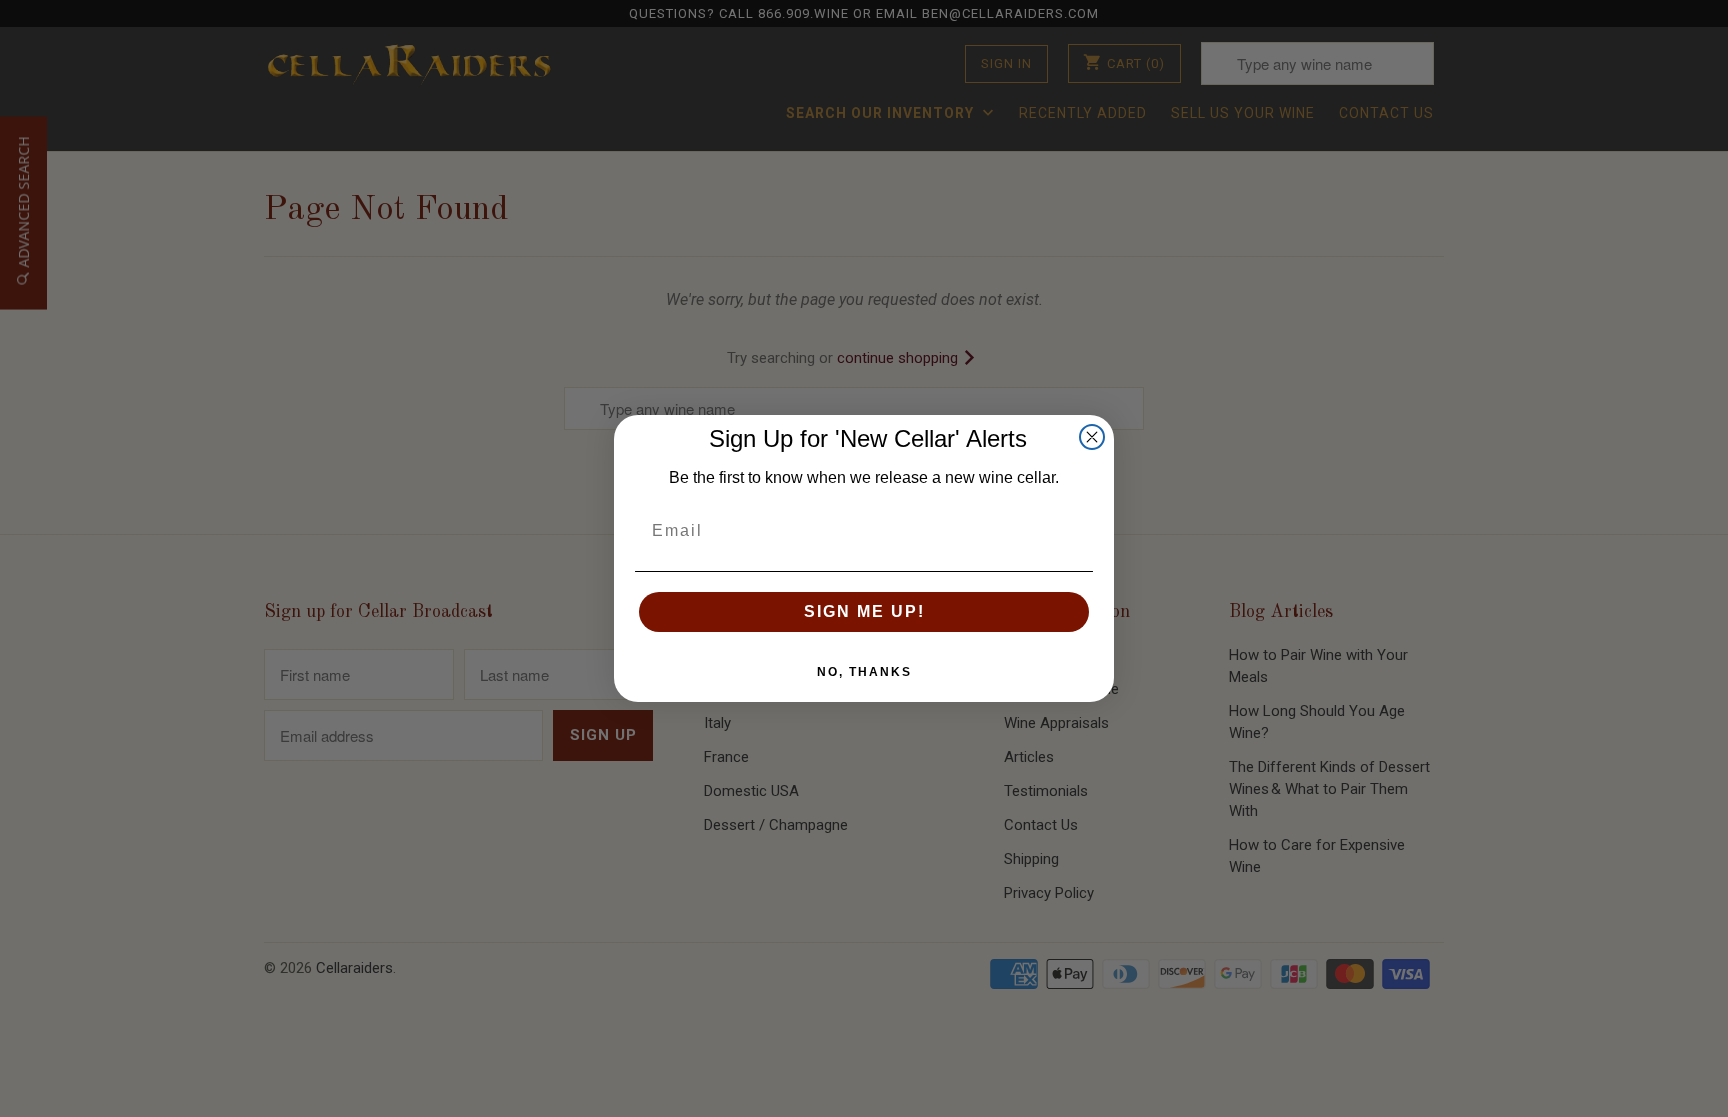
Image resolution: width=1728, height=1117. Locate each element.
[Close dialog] (1092, 437)
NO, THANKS (864, 672)
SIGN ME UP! (864, 611)
